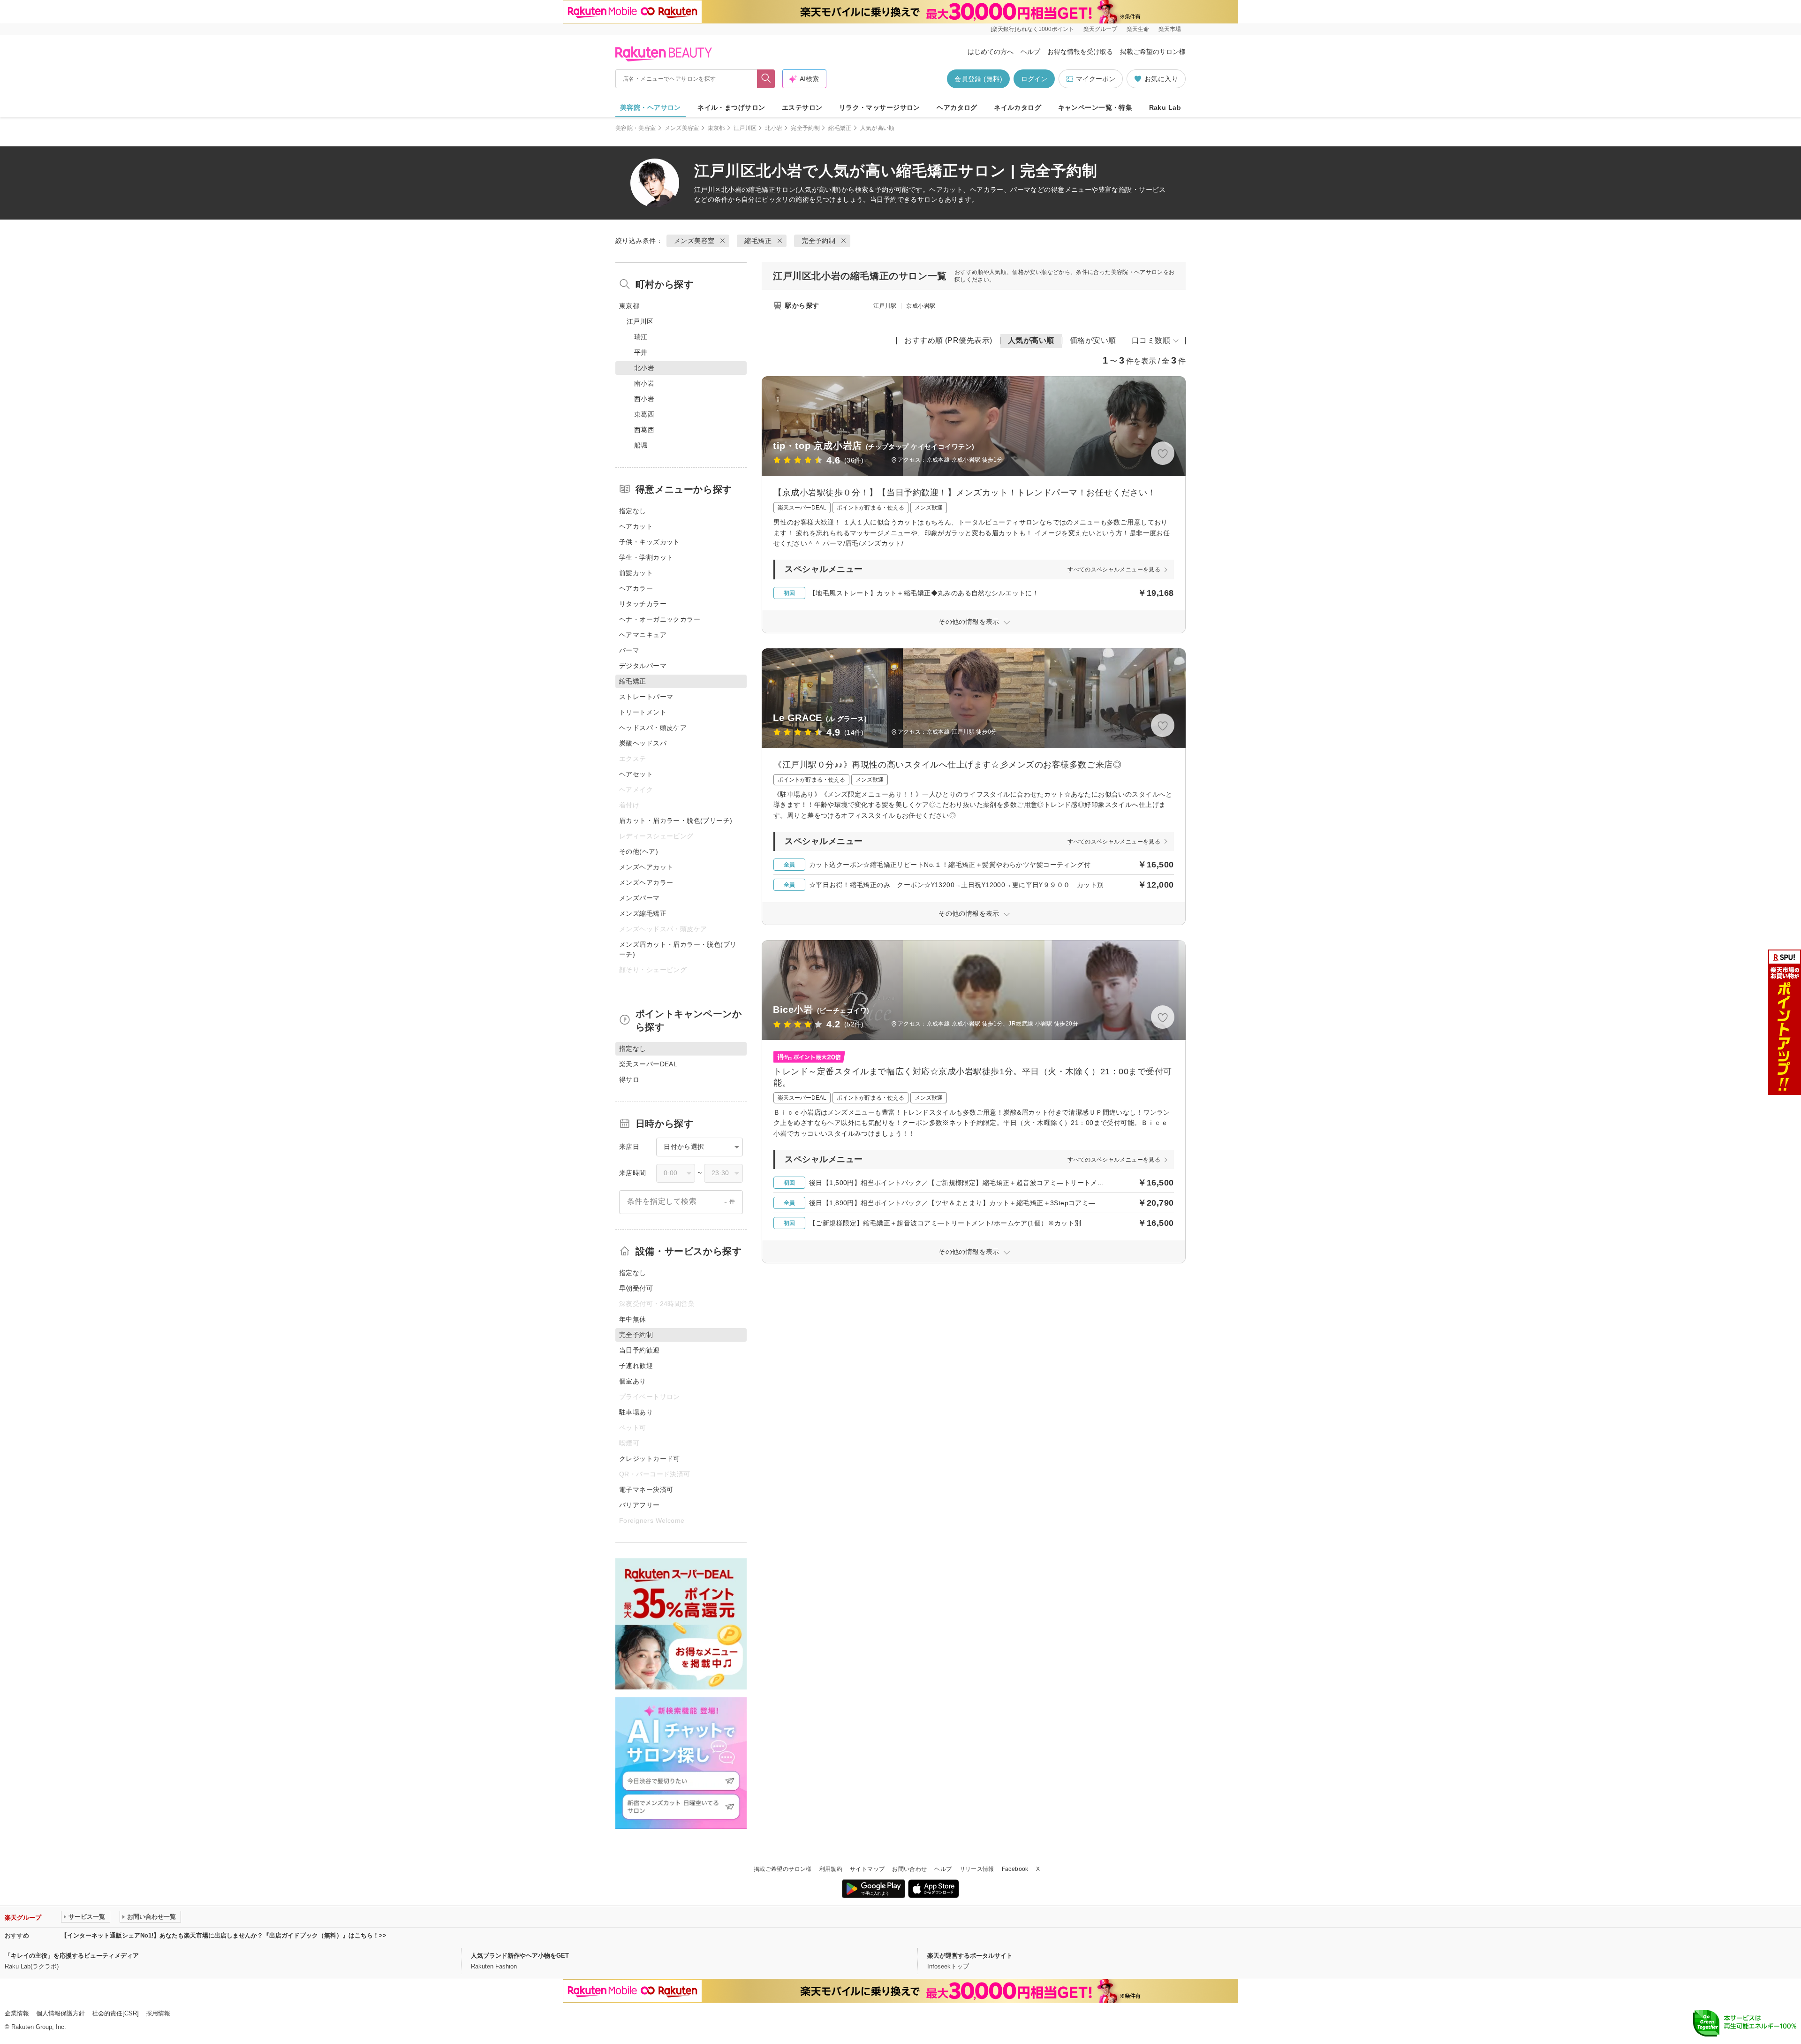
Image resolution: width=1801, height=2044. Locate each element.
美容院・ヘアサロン (651, 107)
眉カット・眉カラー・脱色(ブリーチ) (676, 821)
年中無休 (633, 1319)
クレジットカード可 (650, 1459)
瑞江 (641, 337)
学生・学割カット (646, 557)
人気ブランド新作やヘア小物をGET (520, 1956)
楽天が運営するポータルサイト (970, 1956)
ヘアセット (636, 774)
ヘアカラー (636, 588)
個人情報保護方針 (61, 2013)
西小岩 (644, 399)
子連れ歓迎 (636, 1366)
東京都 (716, 128)
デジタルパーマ (643, 666)
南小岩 (644, 383)
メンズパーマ (639, 898)
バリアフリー (639, 1505)
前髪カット (636, 573)
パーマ (629, 650)
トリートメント (643, 712)
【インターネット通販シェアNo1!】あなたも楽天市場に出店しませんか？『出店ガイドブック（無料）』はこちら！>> (224, 1935)
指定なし (633, 511)
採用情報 (158, 2013)
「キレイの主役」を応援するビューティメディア (72, 1956)
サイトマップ (867, 1869)
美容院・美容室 (636, 128)
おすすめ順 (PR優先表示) (948, 340)
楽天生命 (1138, 29)
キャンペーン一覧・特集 (1095, 107)
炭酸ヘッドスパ (643, 743)
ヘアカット (636, 526)
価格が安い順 (1093, 340)
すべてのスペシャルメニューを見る (1114, 570)
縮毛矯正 (840, 128)
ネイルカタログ (1018, 107)
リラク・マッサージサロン (880, 107)
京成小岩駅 (921, 306)
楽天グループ (1100, 29)
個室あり (633, 1381)
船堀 (641, 445)
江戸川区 (745, 128)
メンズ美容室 (682, 128)
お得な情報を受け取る (1080, 52)
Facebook (1015, 1869)
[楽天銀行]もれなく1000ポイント (1032, 29)
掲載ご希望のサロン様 (1153, 52)
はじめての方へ (991, 52)
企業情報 (17, 2013)
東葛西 (644, 414)
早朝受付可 (636, 1288)
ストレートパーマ (646, 697)
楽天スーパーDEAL (648, 1064)
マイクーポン (1096, 79)
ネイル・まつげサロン (731, 107)
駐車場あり (636, 1412)
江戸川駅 (885, 306)
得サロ (629, 1079)
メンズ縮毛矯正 (643, 913)
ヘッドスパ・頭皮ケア (653, 728)
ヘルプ (1030, 52)
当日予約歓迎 (639, 1350)
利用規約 (831, 1869)
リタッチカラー (643, 604)
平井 (641, 352)
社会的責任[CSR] (115, 2013)
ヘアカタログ (957, 107)
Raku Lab (1165, 107)
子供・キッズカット (650, 542)
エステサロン (802, 107)
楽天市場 (1170, 29)
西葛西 (644, 430)
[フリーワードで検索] (766, 79)
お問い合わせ (909, 1869)
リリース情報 (977, 1869)
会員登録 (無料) (978, 79)
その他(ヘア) (639, 851)
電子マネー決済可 (646, 1489)
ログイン (1034, 79)
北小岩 (774, 128)
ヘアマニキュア (643, 635)
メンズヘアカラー (646, 882)
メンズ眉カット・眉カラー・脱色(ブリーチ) (678, 949)
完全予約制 (805, 128)
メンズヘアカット (646, 867)
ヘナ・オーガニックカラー (660, 619)
